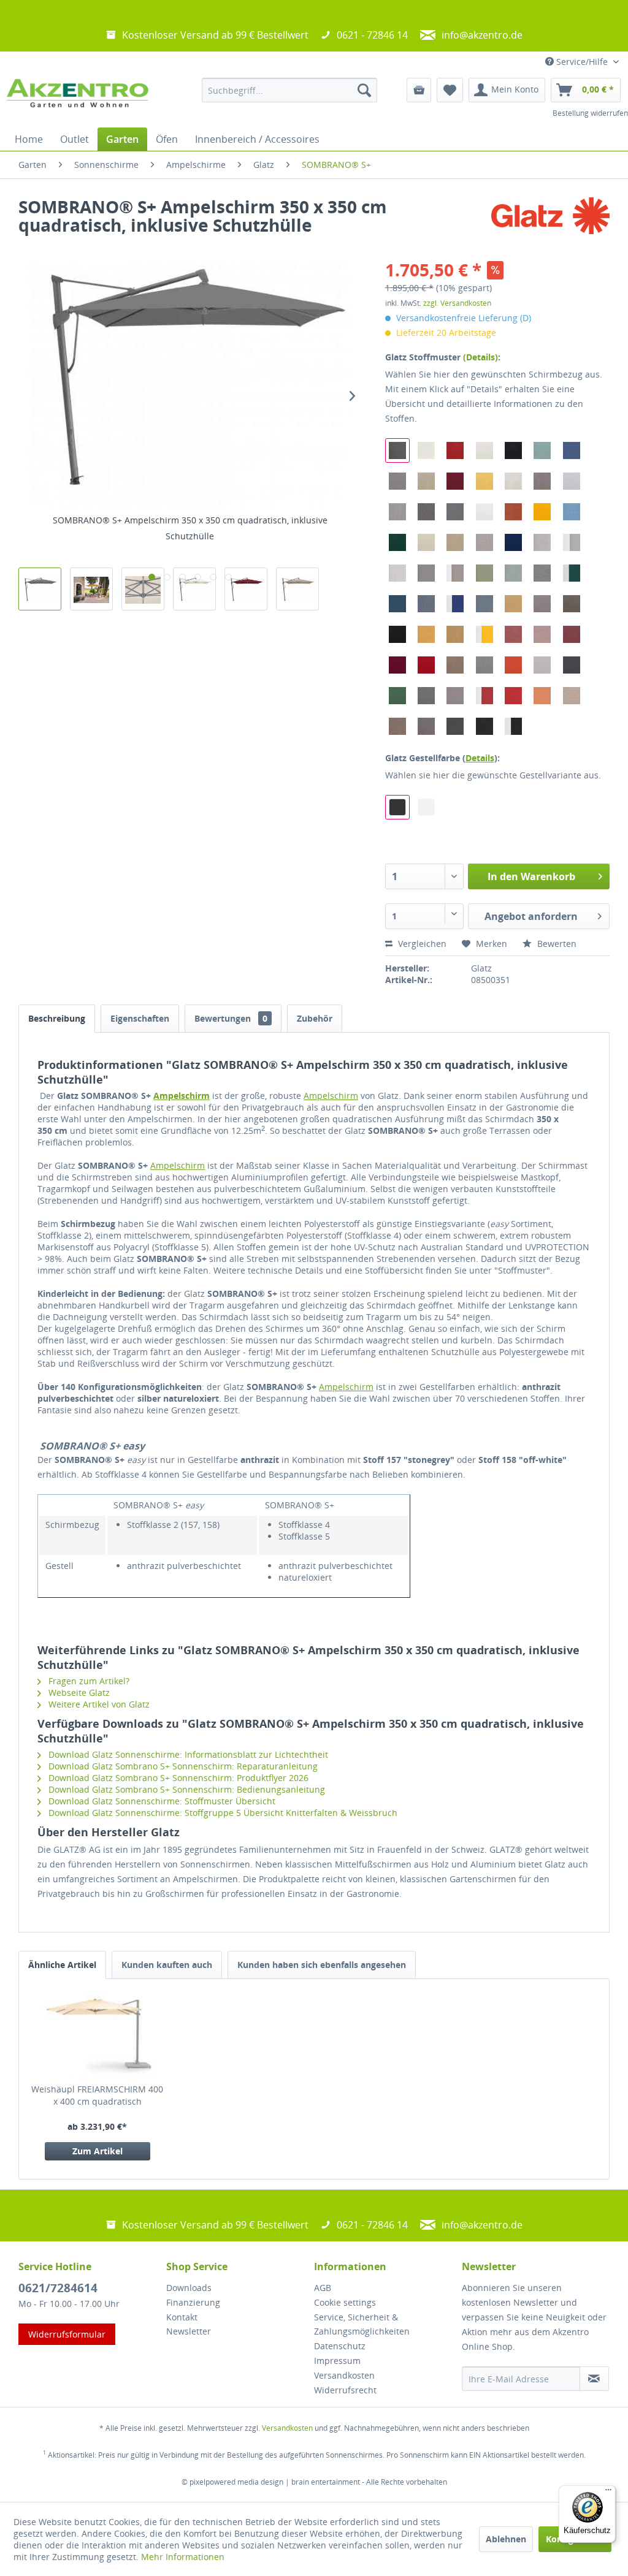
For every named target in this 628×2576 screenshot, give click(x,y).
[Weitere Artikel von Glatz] (550, 219)
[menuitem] (290, 90)
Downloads (189, 2288)
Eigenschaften (140, 1018)
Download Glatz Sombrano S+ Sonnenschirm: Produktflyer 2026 (177, 1778)
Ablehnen (506, 2539)
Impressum (337, 2361)
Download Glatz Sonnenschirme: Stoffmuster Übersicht (161, 1801)
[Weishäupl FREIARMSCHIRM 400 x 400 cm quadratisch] (98, 2034)
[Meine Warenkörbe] (419, 90)
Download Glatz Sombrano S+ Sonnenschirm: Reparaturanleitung (182, 1766)
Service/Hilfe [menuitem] (582, 62)
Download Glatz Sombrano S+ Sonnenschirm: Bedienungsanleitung (186, 1789)
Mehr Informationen (183, 2557)
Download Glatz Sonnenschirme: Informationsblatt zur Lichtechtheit (187, 1754)
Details (480, 758)
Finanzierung (193, 2302)
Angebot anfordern (531, 916)
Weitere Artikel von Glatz (98, 1704)
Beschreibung (57, 1018)
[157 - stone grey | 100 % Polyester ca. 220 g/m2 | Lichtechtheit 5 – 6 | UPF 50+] (397, 450)
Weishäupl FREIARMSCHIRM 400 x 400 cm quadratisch (97, 2095)
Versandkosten (344, 2375)
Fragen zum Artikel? (88, 1681)
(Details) (481, 357)
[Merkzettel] (450, 90)
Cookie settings (345, 2302)
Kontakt (182, 2317)
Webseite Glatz (78, 1693)
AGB (323, 2288)
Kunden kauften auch (167, 1965)
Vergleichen (421, 944)
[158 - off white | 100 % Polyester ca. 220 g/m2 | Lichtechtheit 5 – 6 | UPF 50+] (426, 450)
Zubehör (315, 1018)
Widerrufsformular (67, 2334)
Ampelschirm (182, 1096)
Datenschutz (340, 2346)
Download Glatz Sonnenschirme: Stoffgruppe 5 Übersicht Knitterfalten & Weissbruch (222, 1813)
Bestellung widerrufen (590, 113)
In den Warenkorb (531, 876)
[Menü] (608, 2493)
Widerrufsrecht (345, 2390)
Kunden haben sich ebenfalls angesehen (322, 1965)
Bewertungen (231, 1018)
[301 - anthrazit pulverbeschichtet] (397, 807)
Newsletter (189, 2331)
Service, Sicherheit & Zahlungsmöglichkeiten (362, 2324)
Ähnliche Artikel (62, 1965)
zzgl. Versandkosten (457, 303)
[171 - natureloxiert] (426, 807)
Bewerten (556, 944)
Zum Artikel (98, 2151)
